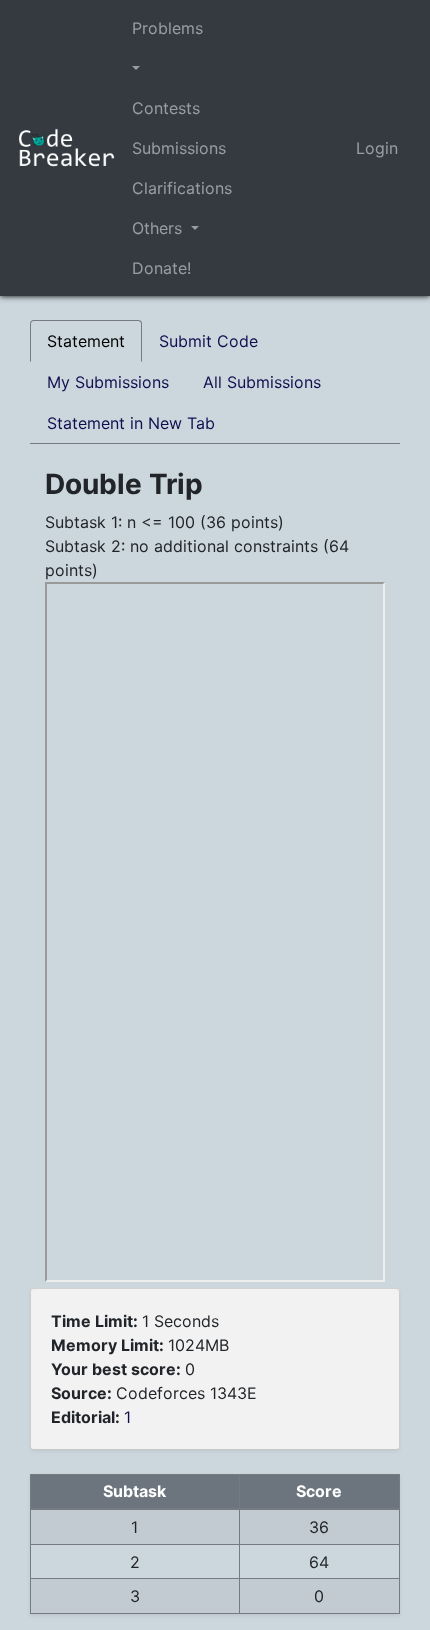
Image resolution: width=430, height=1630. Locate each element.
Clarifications (182, 188)
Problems (167, 28)
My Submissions (108, 382)
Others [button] (159, 228)
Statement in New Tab (131, 423)
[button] (182, 68)
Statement (86, 341)
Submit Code (208, 341)
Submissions (179, 148)
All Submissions (262, 382)
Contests (166, 108)
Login (377, 148)
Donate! (161, 268)
